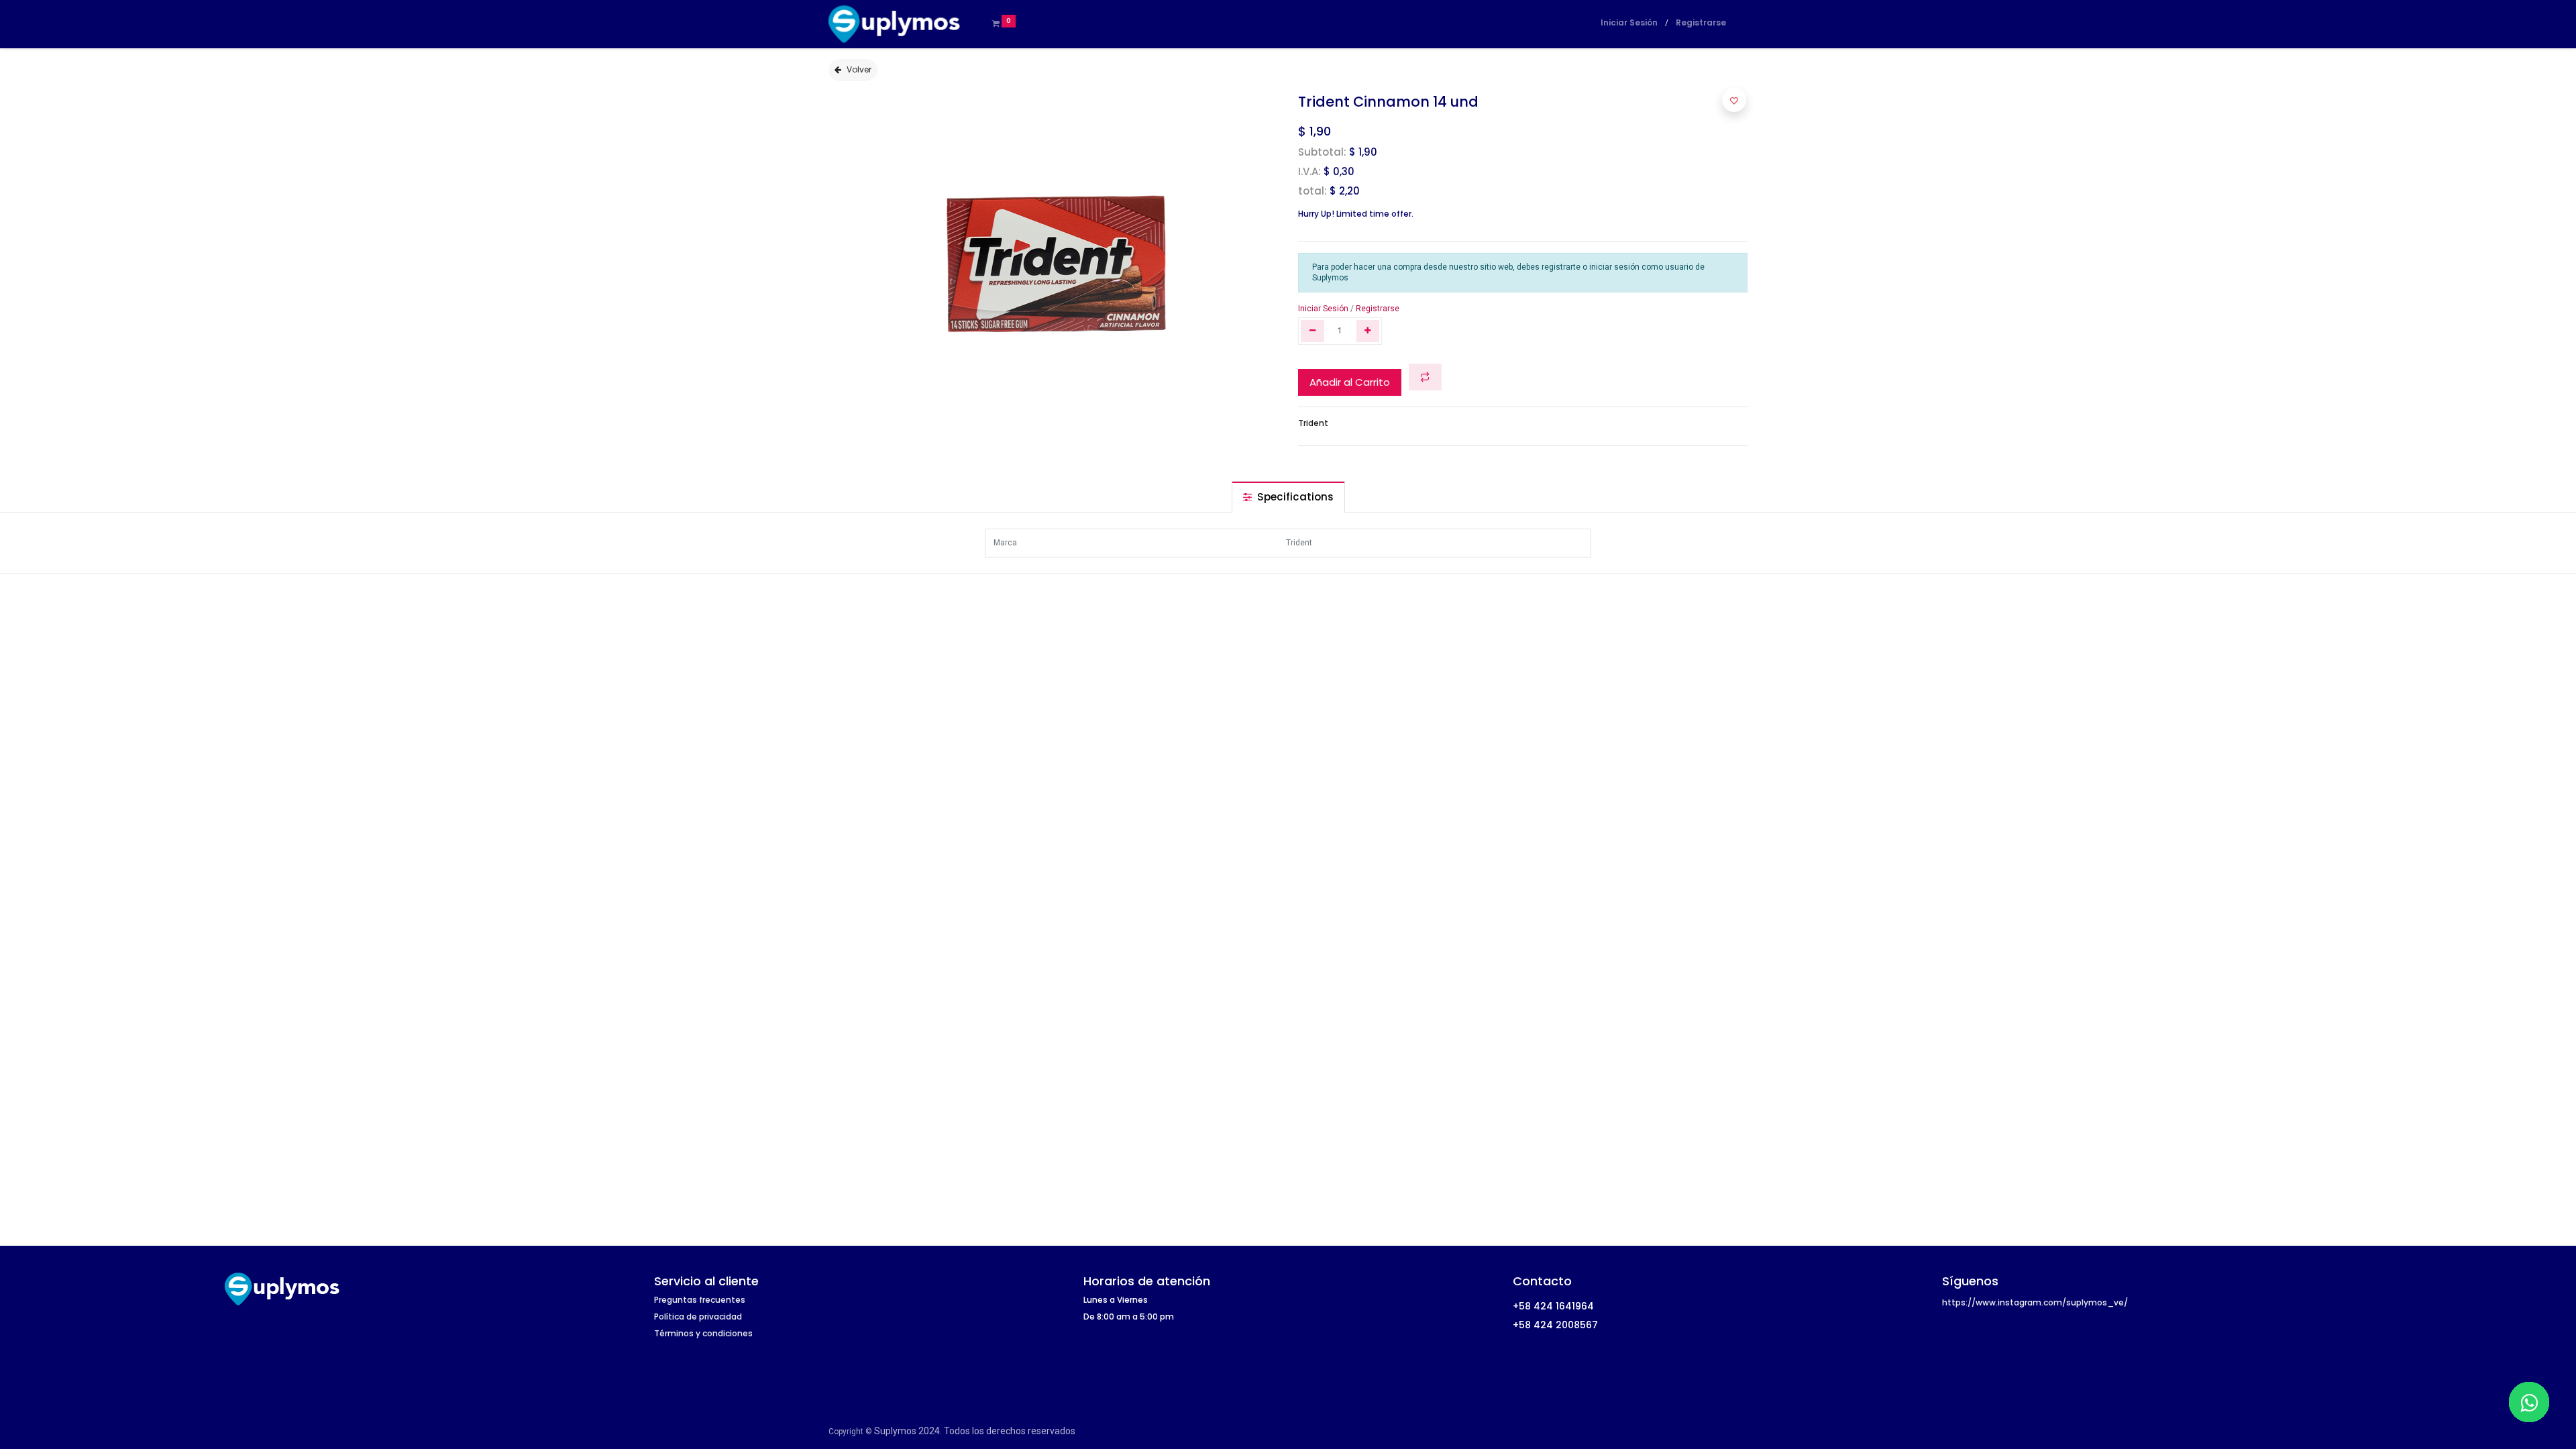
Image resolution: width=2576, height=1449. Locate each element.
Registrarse (1701, 22)
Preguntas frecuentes (700, 1300)
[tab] (1288, 497)
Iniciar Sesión (1629, 22)
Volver (859, 69)
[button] (1425, 377)
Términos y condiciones (703, 1333)
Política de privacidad (698, 1317)
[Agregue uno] (1368, 331)
